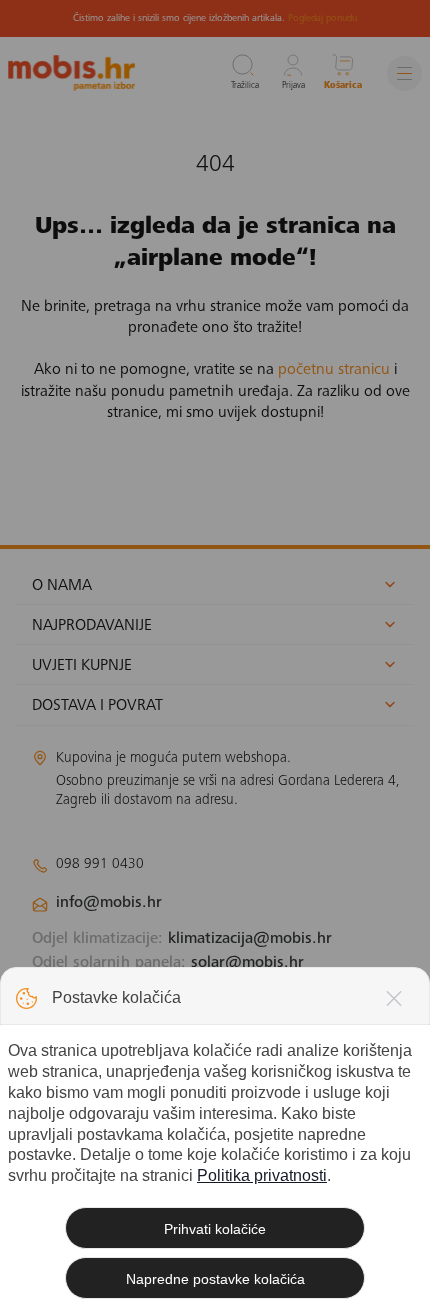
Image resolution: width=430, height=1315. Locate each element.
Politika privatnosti (262, 1175)
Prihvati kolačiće (215, 1229)
